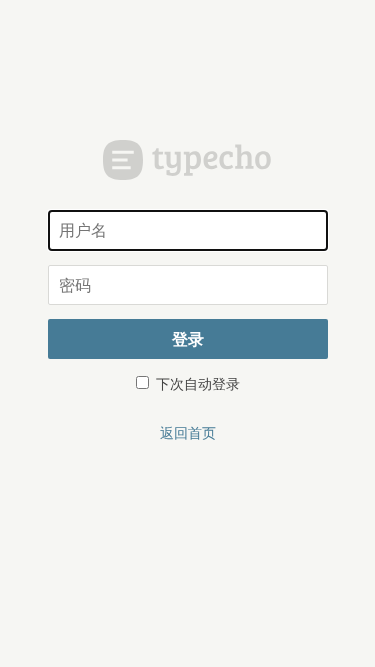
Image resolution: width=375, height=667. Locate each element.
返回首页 (188, 432)
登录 (188, 338)
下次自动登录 (196, 383)
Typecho (187, 160)
